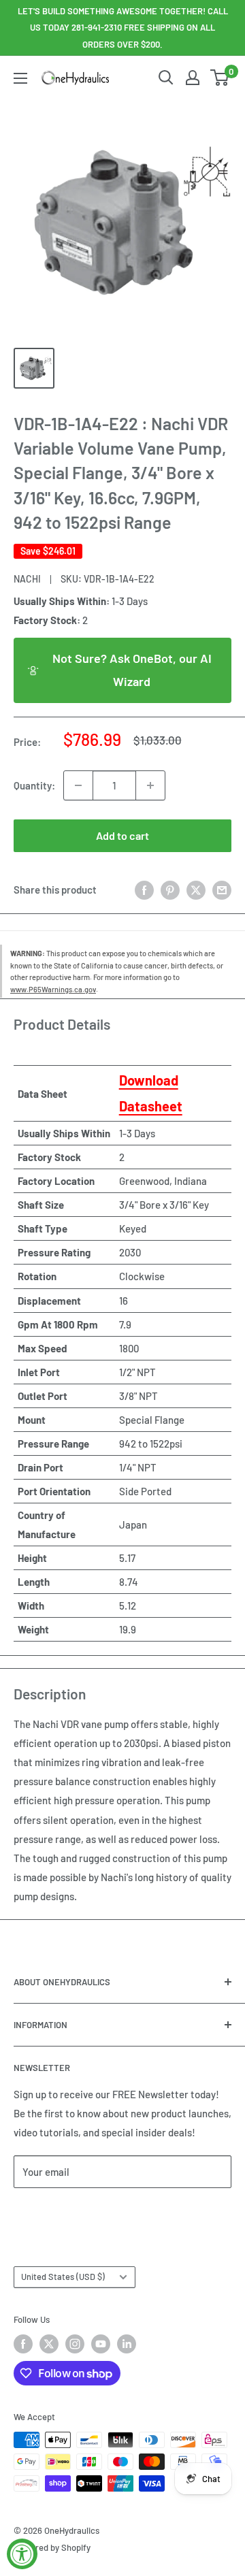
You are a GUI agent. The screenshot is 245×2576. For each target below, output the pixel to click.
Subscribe (59, 2212)
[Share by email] (222, 890)
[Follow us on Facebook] (23, 2344)
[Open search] (166, 78)
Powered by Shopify (52, 2547)
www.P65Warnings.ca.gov (53, 989)
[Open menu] (20, 78)
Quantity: (34, 785)
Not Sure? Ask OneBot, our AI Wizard (132, 670)
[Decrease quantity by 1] (78, 785)
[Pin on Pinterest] (170, 890)
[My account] (193, 78)
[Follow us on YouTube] (101, 2344)
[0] (220, 78)
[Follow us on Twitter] (49, 2344)
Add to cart (122, 835)
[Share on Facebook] (144, 890)
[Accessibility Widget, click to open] (22, 2554)
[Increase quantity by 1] (150, 785)
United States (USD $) (63, 2277)
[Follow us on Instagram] (75, 2344)
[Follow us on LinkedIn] (127, 2344)
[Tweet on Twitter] (196, 890)
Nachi (27, 579)
